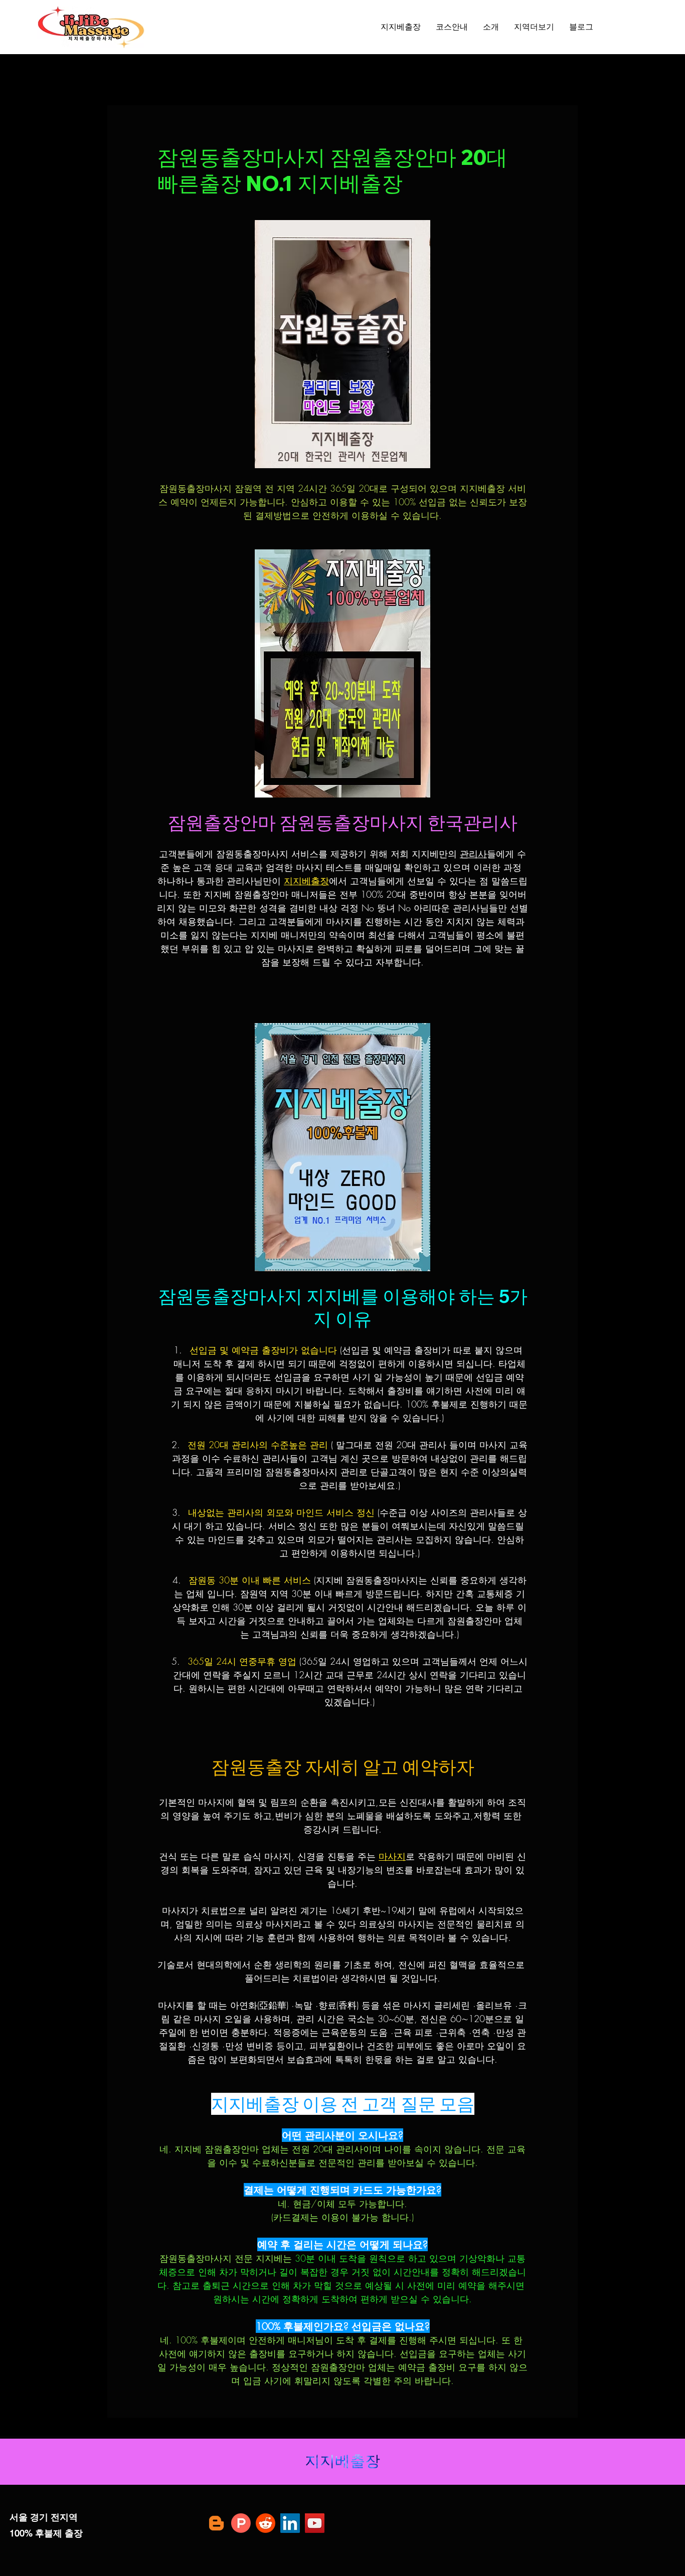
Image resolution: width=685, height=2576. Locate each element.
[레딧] (266, 2523)
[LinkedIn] (290, 2523)
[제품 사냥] (241, 2523)
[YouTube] (315, 2523)
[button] (534, 27)
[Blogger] (216, 2523)
